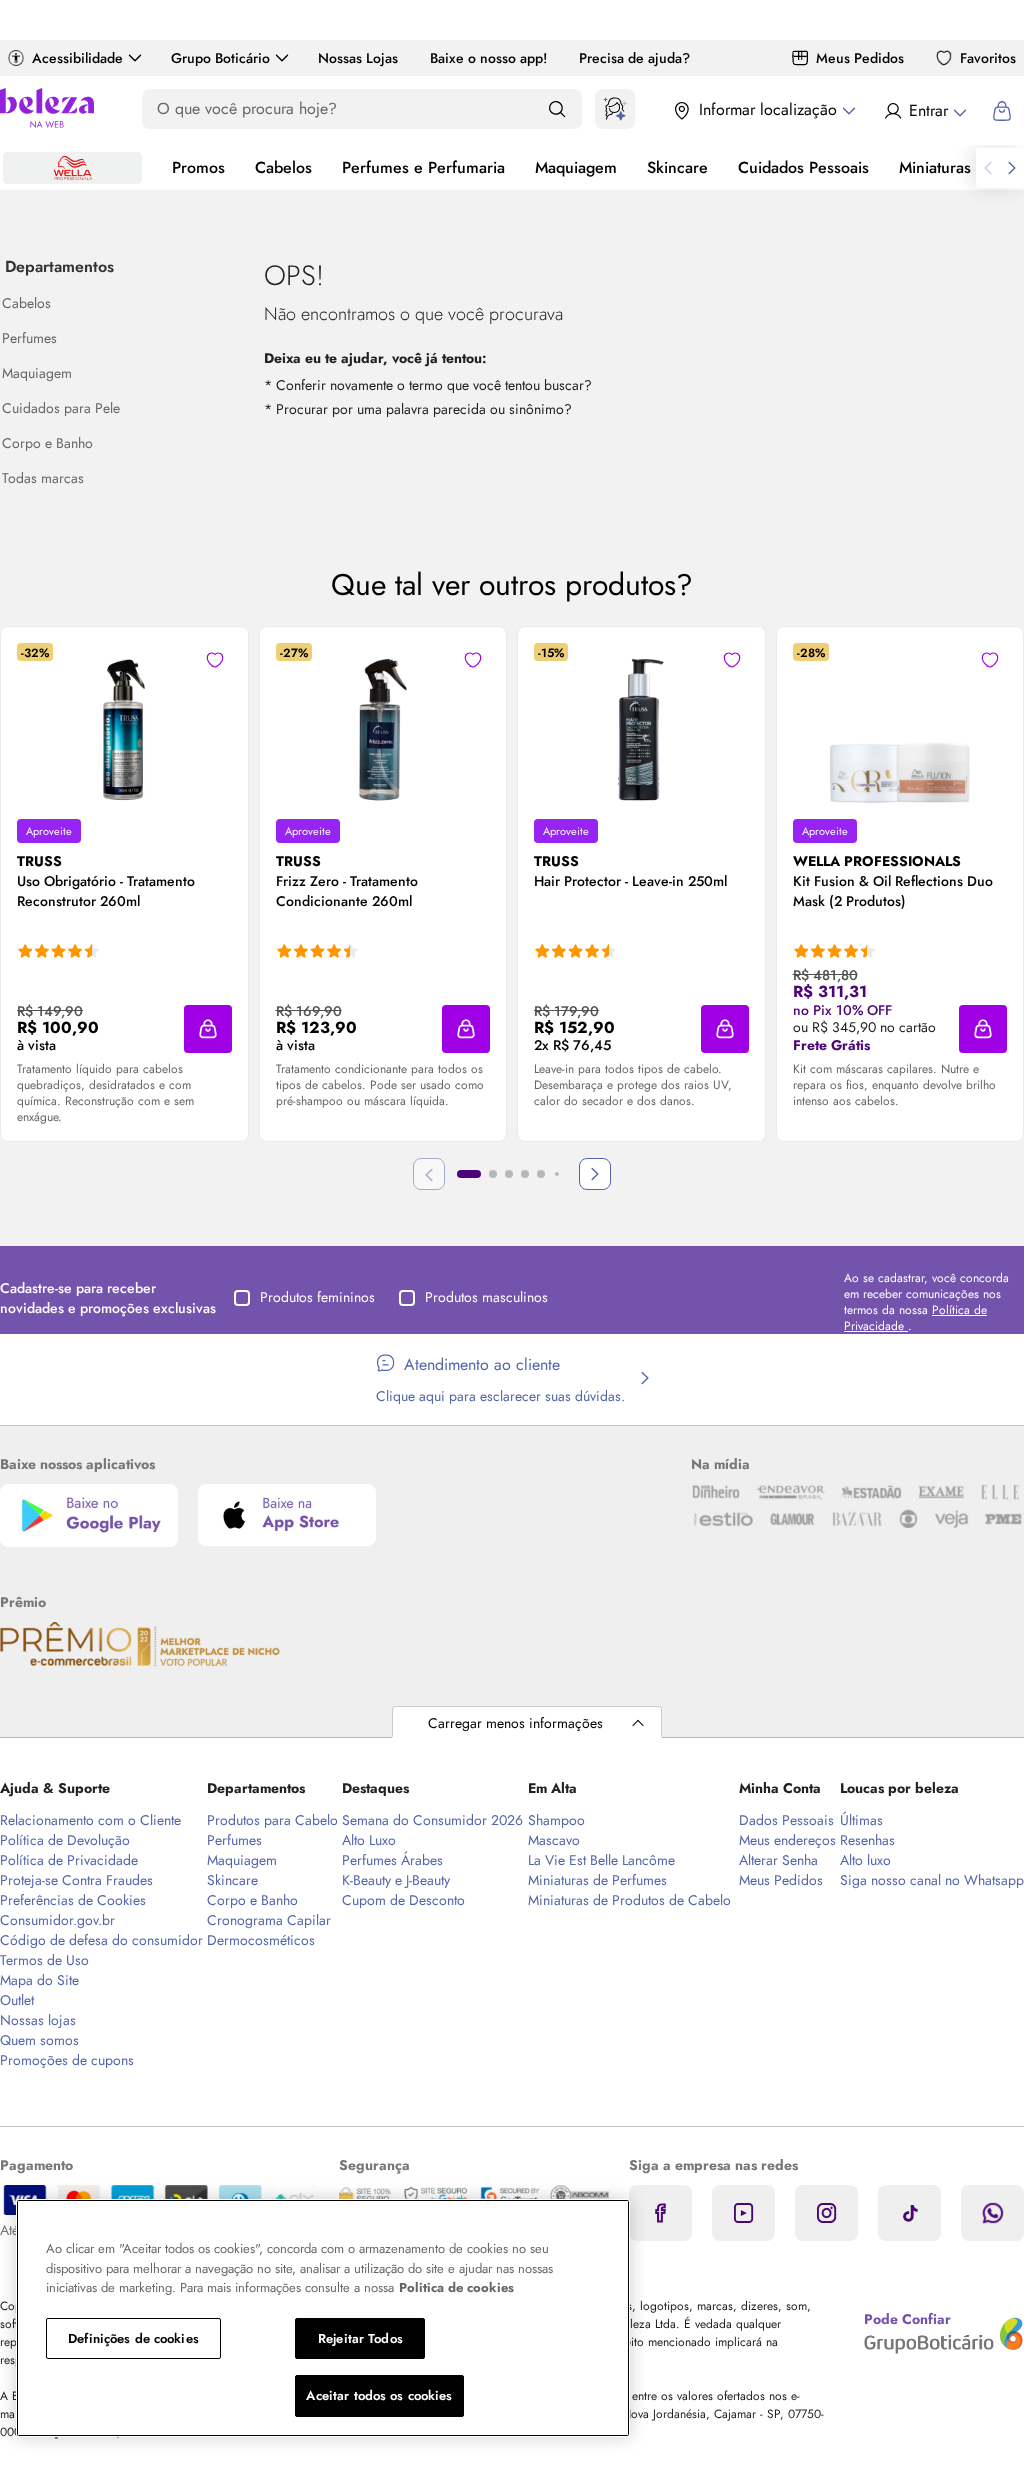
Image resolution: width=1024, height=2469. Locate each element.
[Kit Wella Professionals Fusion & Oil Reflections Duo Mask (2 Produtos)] (900, 723)
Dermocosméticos (261, 1940)
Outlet (17, 2000)
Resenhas (867, 1840)
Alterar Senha (778, 1860)
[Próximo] (595, 1174)
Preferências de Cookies (73, 1900)
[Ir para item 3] (509, 1174)
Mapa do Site (39, 1980)
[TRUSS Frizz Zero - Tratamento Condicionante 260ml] (383, 723)
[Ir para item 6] (557, 1174)
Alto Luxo (369, 1840)
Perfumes (234, 1840)
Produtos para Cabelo (272, 1820)
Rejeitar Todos (360, 2338)
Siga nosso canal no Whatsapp (932, 1880)
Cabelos (283, 167)
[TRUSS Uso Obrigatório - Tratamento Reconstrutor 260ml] (124, 723)
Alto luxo (865, 1860)
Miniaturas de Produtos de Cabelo (629, 1900)
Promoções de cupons (67, 2060)
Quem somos (39, 2040)
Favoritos (988, 58)
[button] (208, 1029)
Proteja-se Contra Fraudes (76, 1880)
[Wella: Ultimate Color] (72, 168)
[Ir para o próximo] (1012, 168)
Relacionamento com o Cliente (90, 1820)
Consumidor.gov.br (57, 1920)
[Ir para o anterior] (988, 168)
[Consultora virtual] (615, 109)
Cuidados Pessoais (803, 167)
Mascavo (554, 1840)
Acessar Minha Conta (924, 111)
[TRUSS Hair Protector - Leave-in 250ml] (641, 723)
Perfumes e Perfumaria (423, 167)
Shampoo (556, 1820)
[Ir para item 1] (469, 1174)
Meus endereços (787, 1840)
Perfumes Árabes (392, 1860)
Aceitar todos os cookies (379, 2395)
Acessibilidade (77, 58)
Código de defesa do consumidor (101, 1940)
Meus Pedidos (860, 58)
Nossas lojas (38, 2020)
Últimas (861, 1820)
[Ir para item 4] (525, 1174)
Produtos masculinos (486, 1297)
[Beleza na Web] (47, 110)
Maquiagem (576, 167)
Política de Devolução (65, 1840)
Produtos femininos (317, 1297)
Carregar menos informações (515, 1723)
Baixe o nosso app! (488, 58)
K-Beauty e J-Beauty (396, 1880)
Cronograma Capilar (269, 1920)
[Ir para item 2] (493, 1174)
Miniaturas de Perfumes (597, 1880)
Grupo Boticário (220, 58)
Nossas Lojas (358, 58)
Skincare (677, 167)
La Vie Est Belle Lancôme (601, 1860)
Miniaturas (935, 167)
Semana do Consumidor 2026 (432, 1820)
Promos (198, 167)
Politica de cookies (456, 2287)
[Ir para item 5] (541, 1174)
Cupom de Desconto (403, 1900)
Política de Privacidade (69, 1860)
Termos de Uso (44, 1960)
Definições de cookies (133, 2338)
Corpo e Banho (252, 1900)
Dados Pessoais (786, 1820)
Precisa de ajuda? (634, 58)
